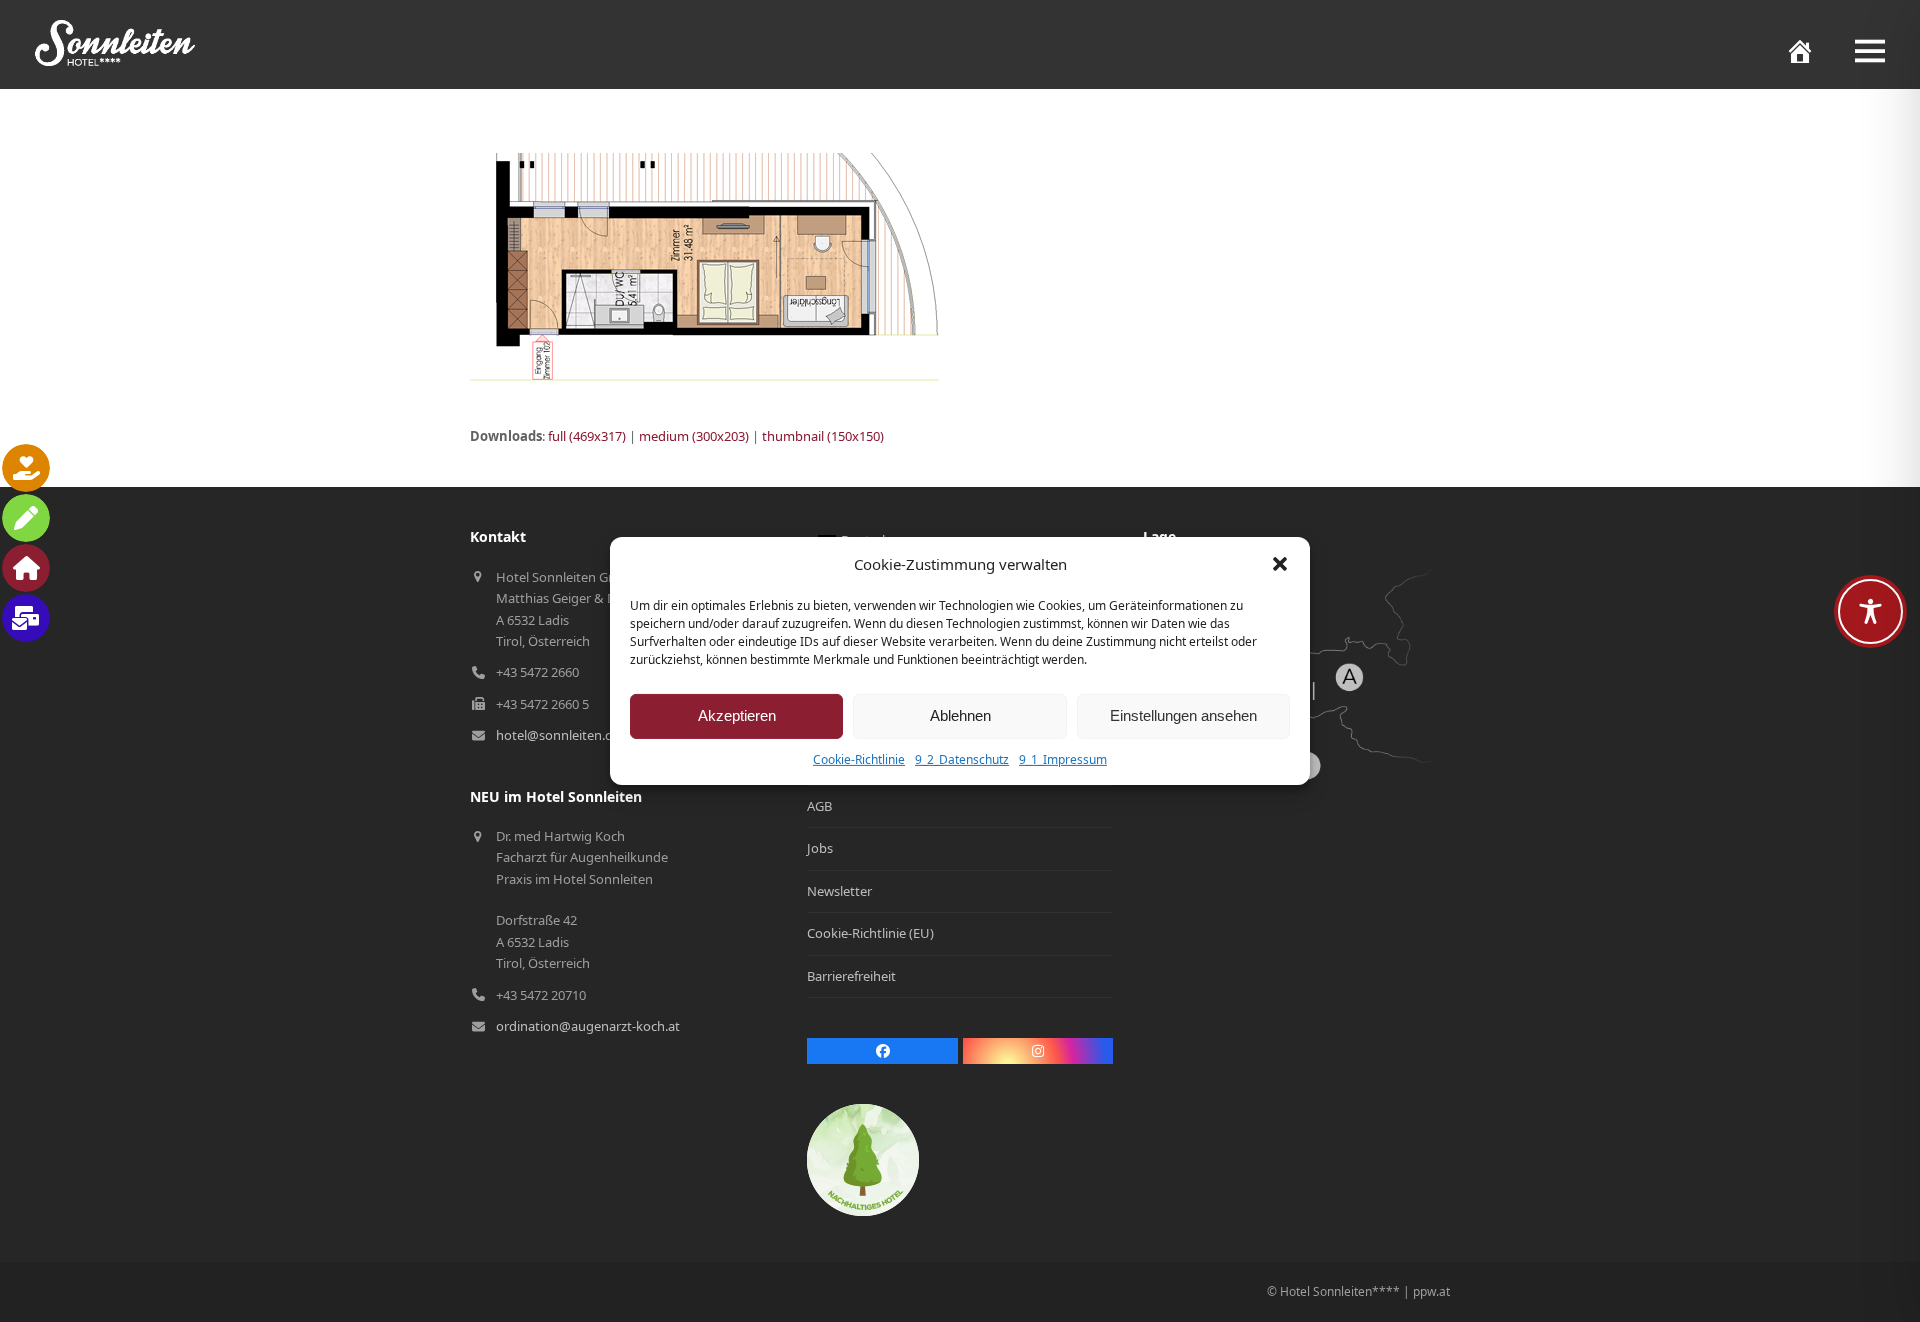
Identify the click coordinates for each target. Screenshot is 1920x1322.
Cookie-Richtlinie (859, 759)
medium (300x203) (694, 436)
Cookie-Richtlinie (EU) (870, 933)
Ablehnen (960, 715)
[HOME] (1790, 51)
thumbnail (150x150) (823, 436)
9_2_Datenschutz (962, 759)
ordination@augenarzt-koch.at (588, 1026)
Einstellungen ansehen (1183, 715)
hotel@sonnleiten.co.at (565, 735)
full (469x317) (587, 436)
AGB (819, 806)
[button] (1280, 564)
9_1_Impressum (1063, 759)
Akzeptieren (737, 715)
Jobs (820, 848)
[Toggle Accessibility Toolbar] (1870, 611)
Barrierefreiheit (851, 976)
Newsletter (839, 891)
